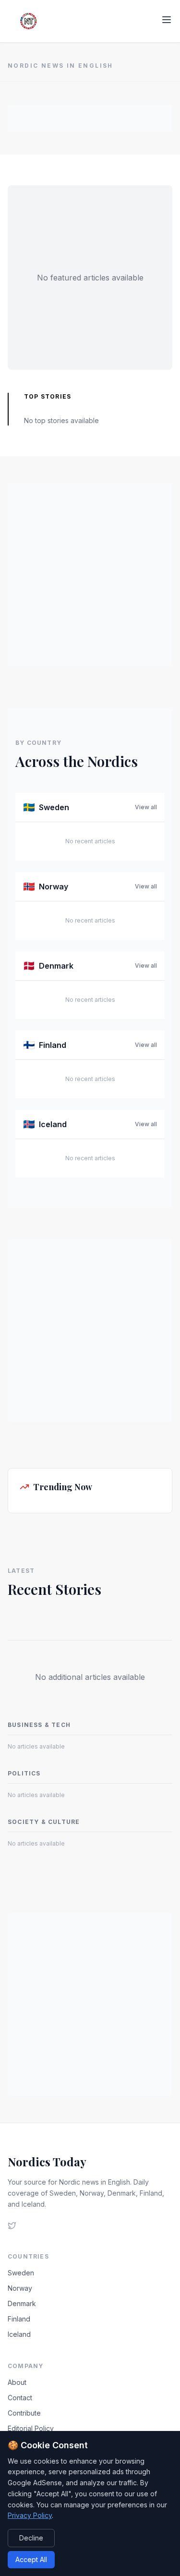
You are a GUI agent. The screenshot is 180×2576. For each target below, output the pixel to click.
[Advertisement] (90, 117)
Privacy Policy (30, 2515)
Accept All (31, 2559)
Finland (19, 2319)
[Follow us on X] (12, 2225)
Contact (20, 2398)
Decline (31, 2538)
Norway (20, 2288)
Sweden (21, 2273)
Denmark (22, 2303)
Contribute (24, 2413)
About (17, 2382)
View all (146, 807)
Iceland (19, 2334)
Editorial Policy (31, 2428)
